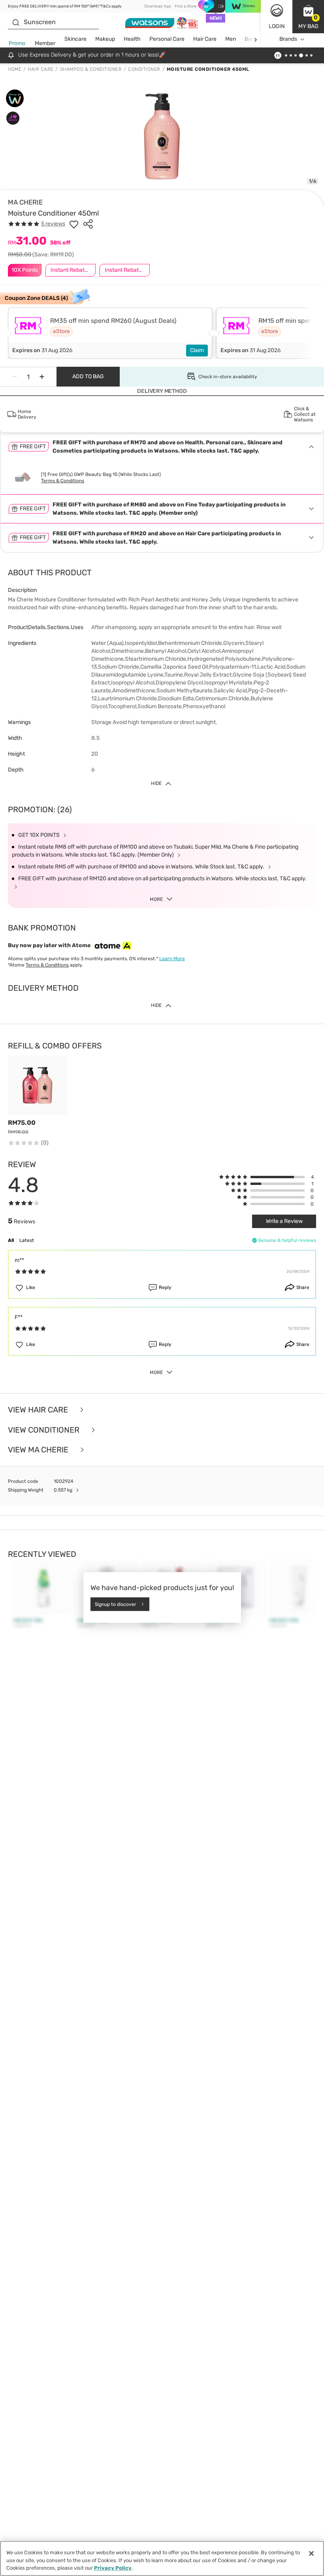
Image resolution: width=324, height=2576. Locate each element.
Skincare (75, 39)
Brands (288, 39)
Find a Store (186, 6)
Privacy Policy (113, 2568)
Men (231, 39)
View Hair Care (39, 1410)
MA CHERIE (25, 202)
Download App (158, 6)
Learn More (172, 959)
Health (132, 39)
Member (45, 43)
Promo (17, 43)
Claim (197, 350)
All (11, 1240)
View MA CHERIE (39, 1450)
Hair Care (205, 39)
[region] (162, 2558)
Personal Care (167, 39)
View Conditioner (45, 1430)
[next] (255, 39)
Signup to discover (116, 1604)
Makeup (105, 39)
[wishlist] (74, 224)
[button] (308, 17)
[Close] (311, 2553)
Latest (27, 1240)
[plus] (42, 377)
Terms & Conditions (63, 481)
